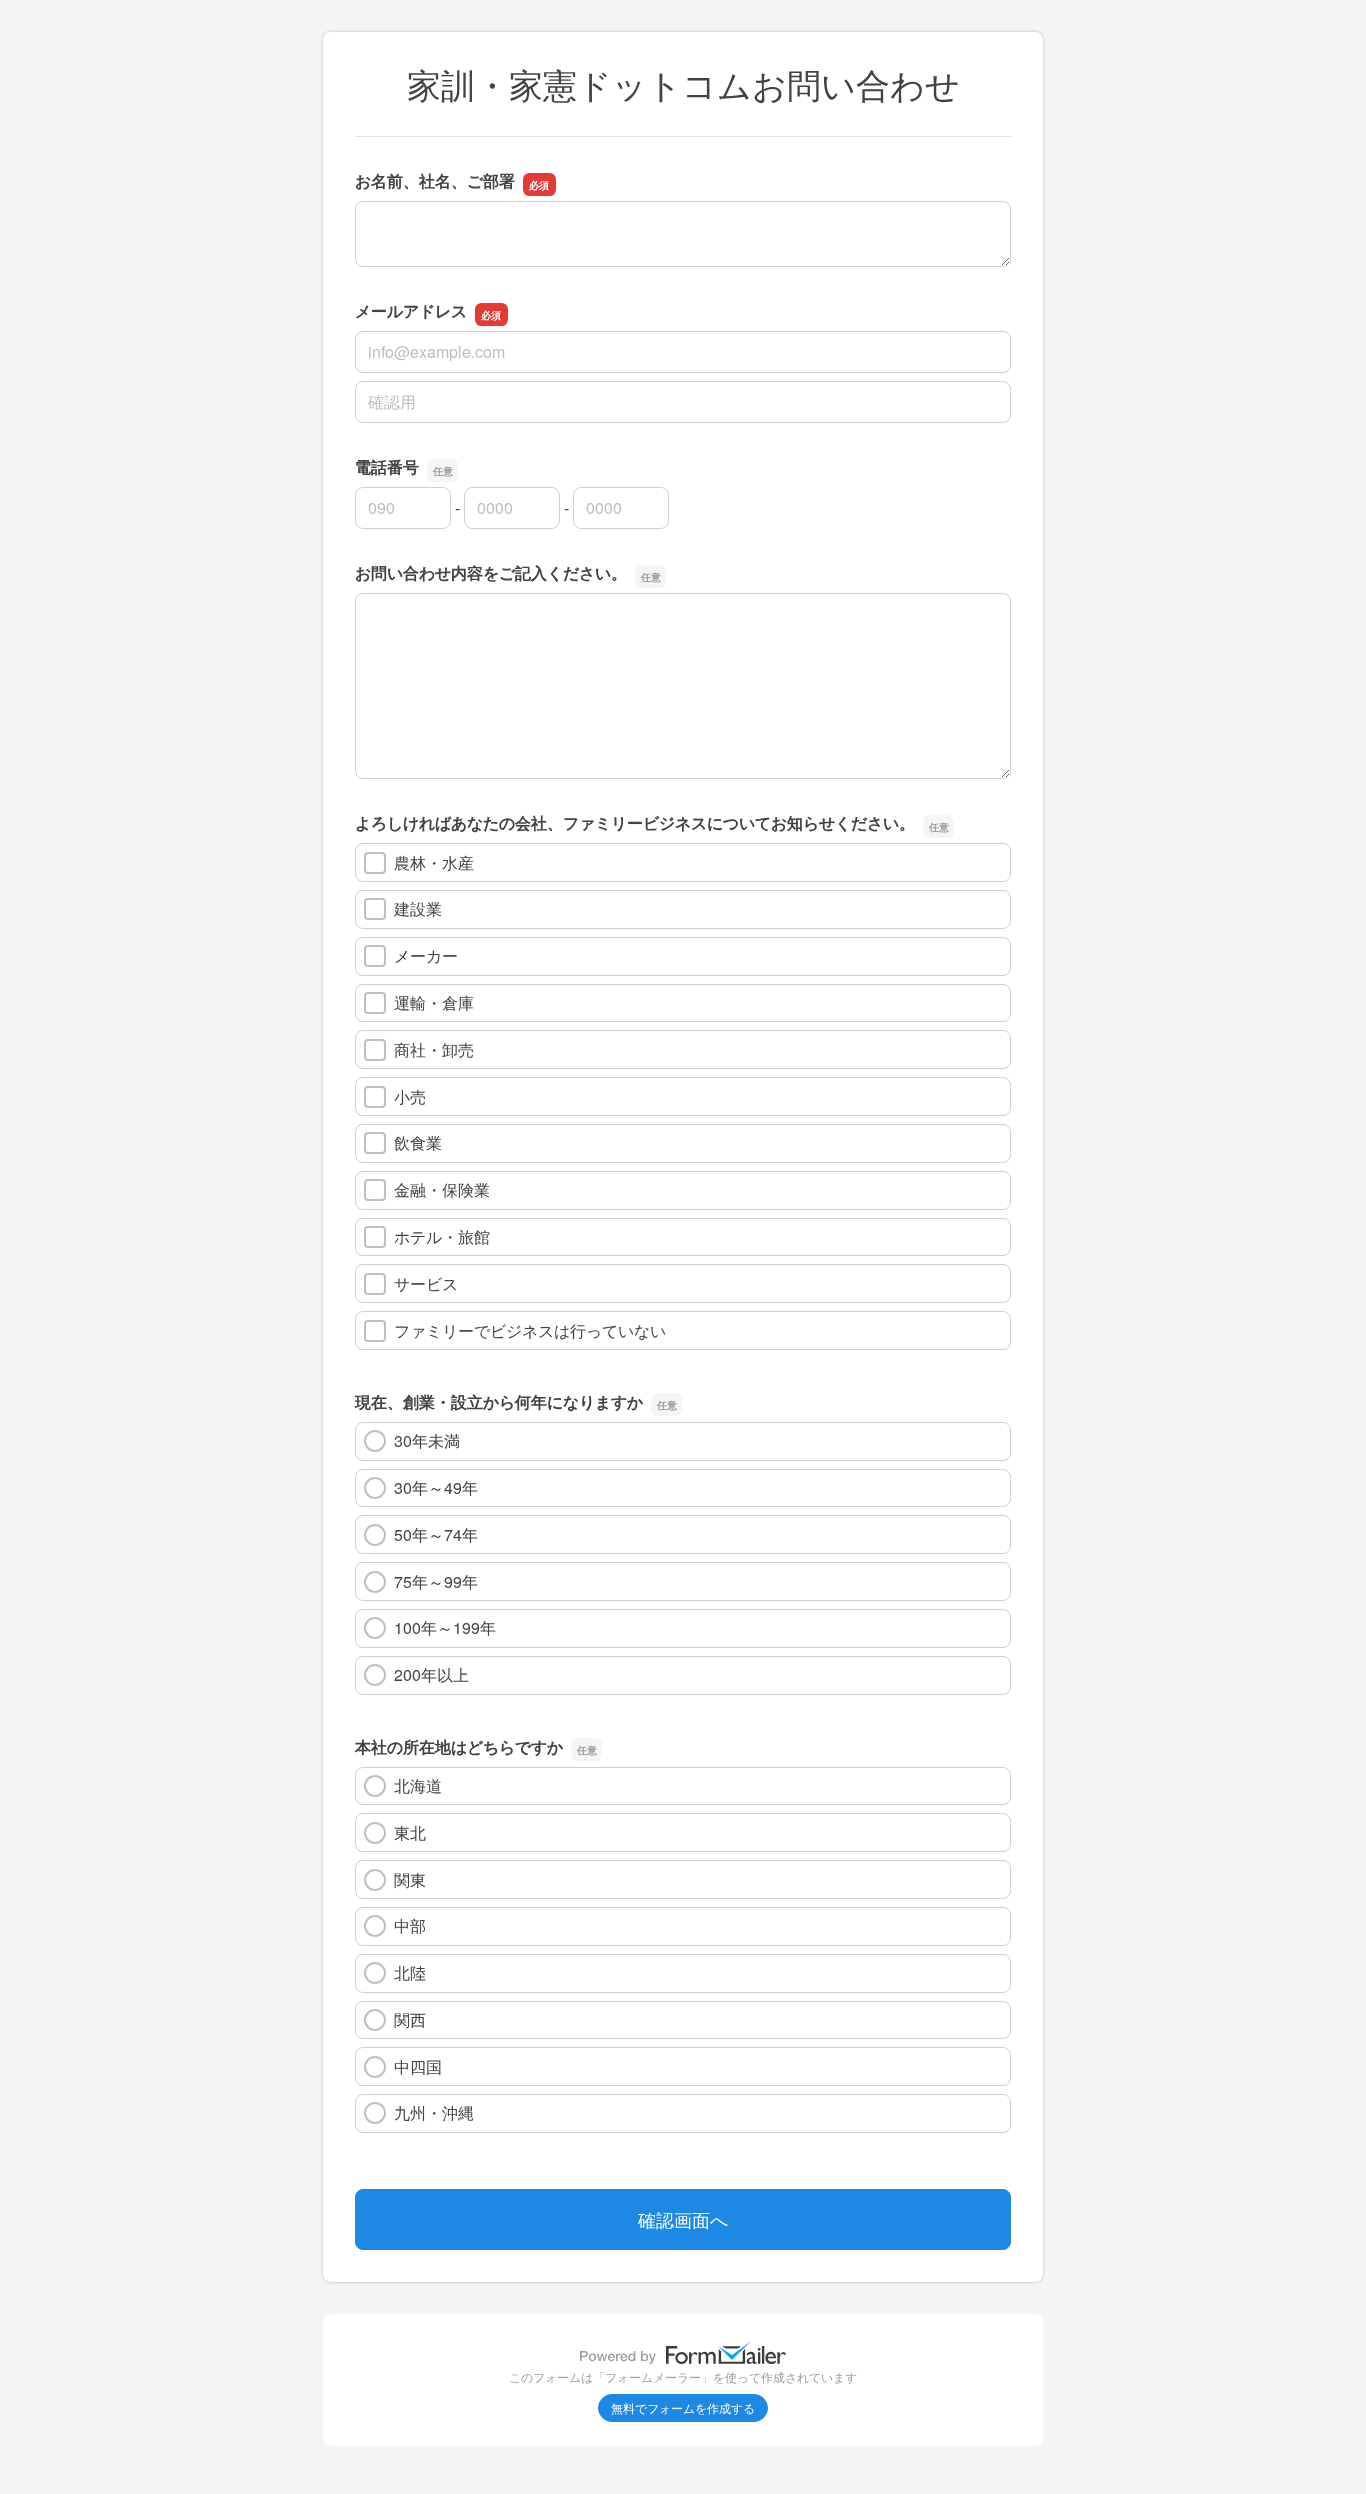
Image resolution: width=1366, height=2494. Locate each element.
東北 (410, 1832)
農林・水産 (434, 862)
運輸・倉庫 (434, 1002)
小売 (410, 1096)
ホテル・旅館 (442, 1236)
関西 (410, 2019)
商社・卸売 (434, 1049)
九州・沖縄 (434, 2112)
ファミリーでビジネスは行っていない (530, 1330)
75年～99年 (436, 1581)
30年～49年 (436, 1487)
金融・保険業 (442, 1189)
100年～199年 (445, 1627)
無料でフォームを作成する (683, 2407)
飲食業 (418, 1142)
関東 (410, 1879)
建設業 (418, 908)
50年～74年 (436, 1534)
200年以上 (431, 1674)
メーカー (426, 955)
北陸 (410, 1972)
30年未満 (427, 1440)
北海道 (418, 1785)
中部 (410, 1925)
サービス (426, 1283)
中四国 (418, 2066)
